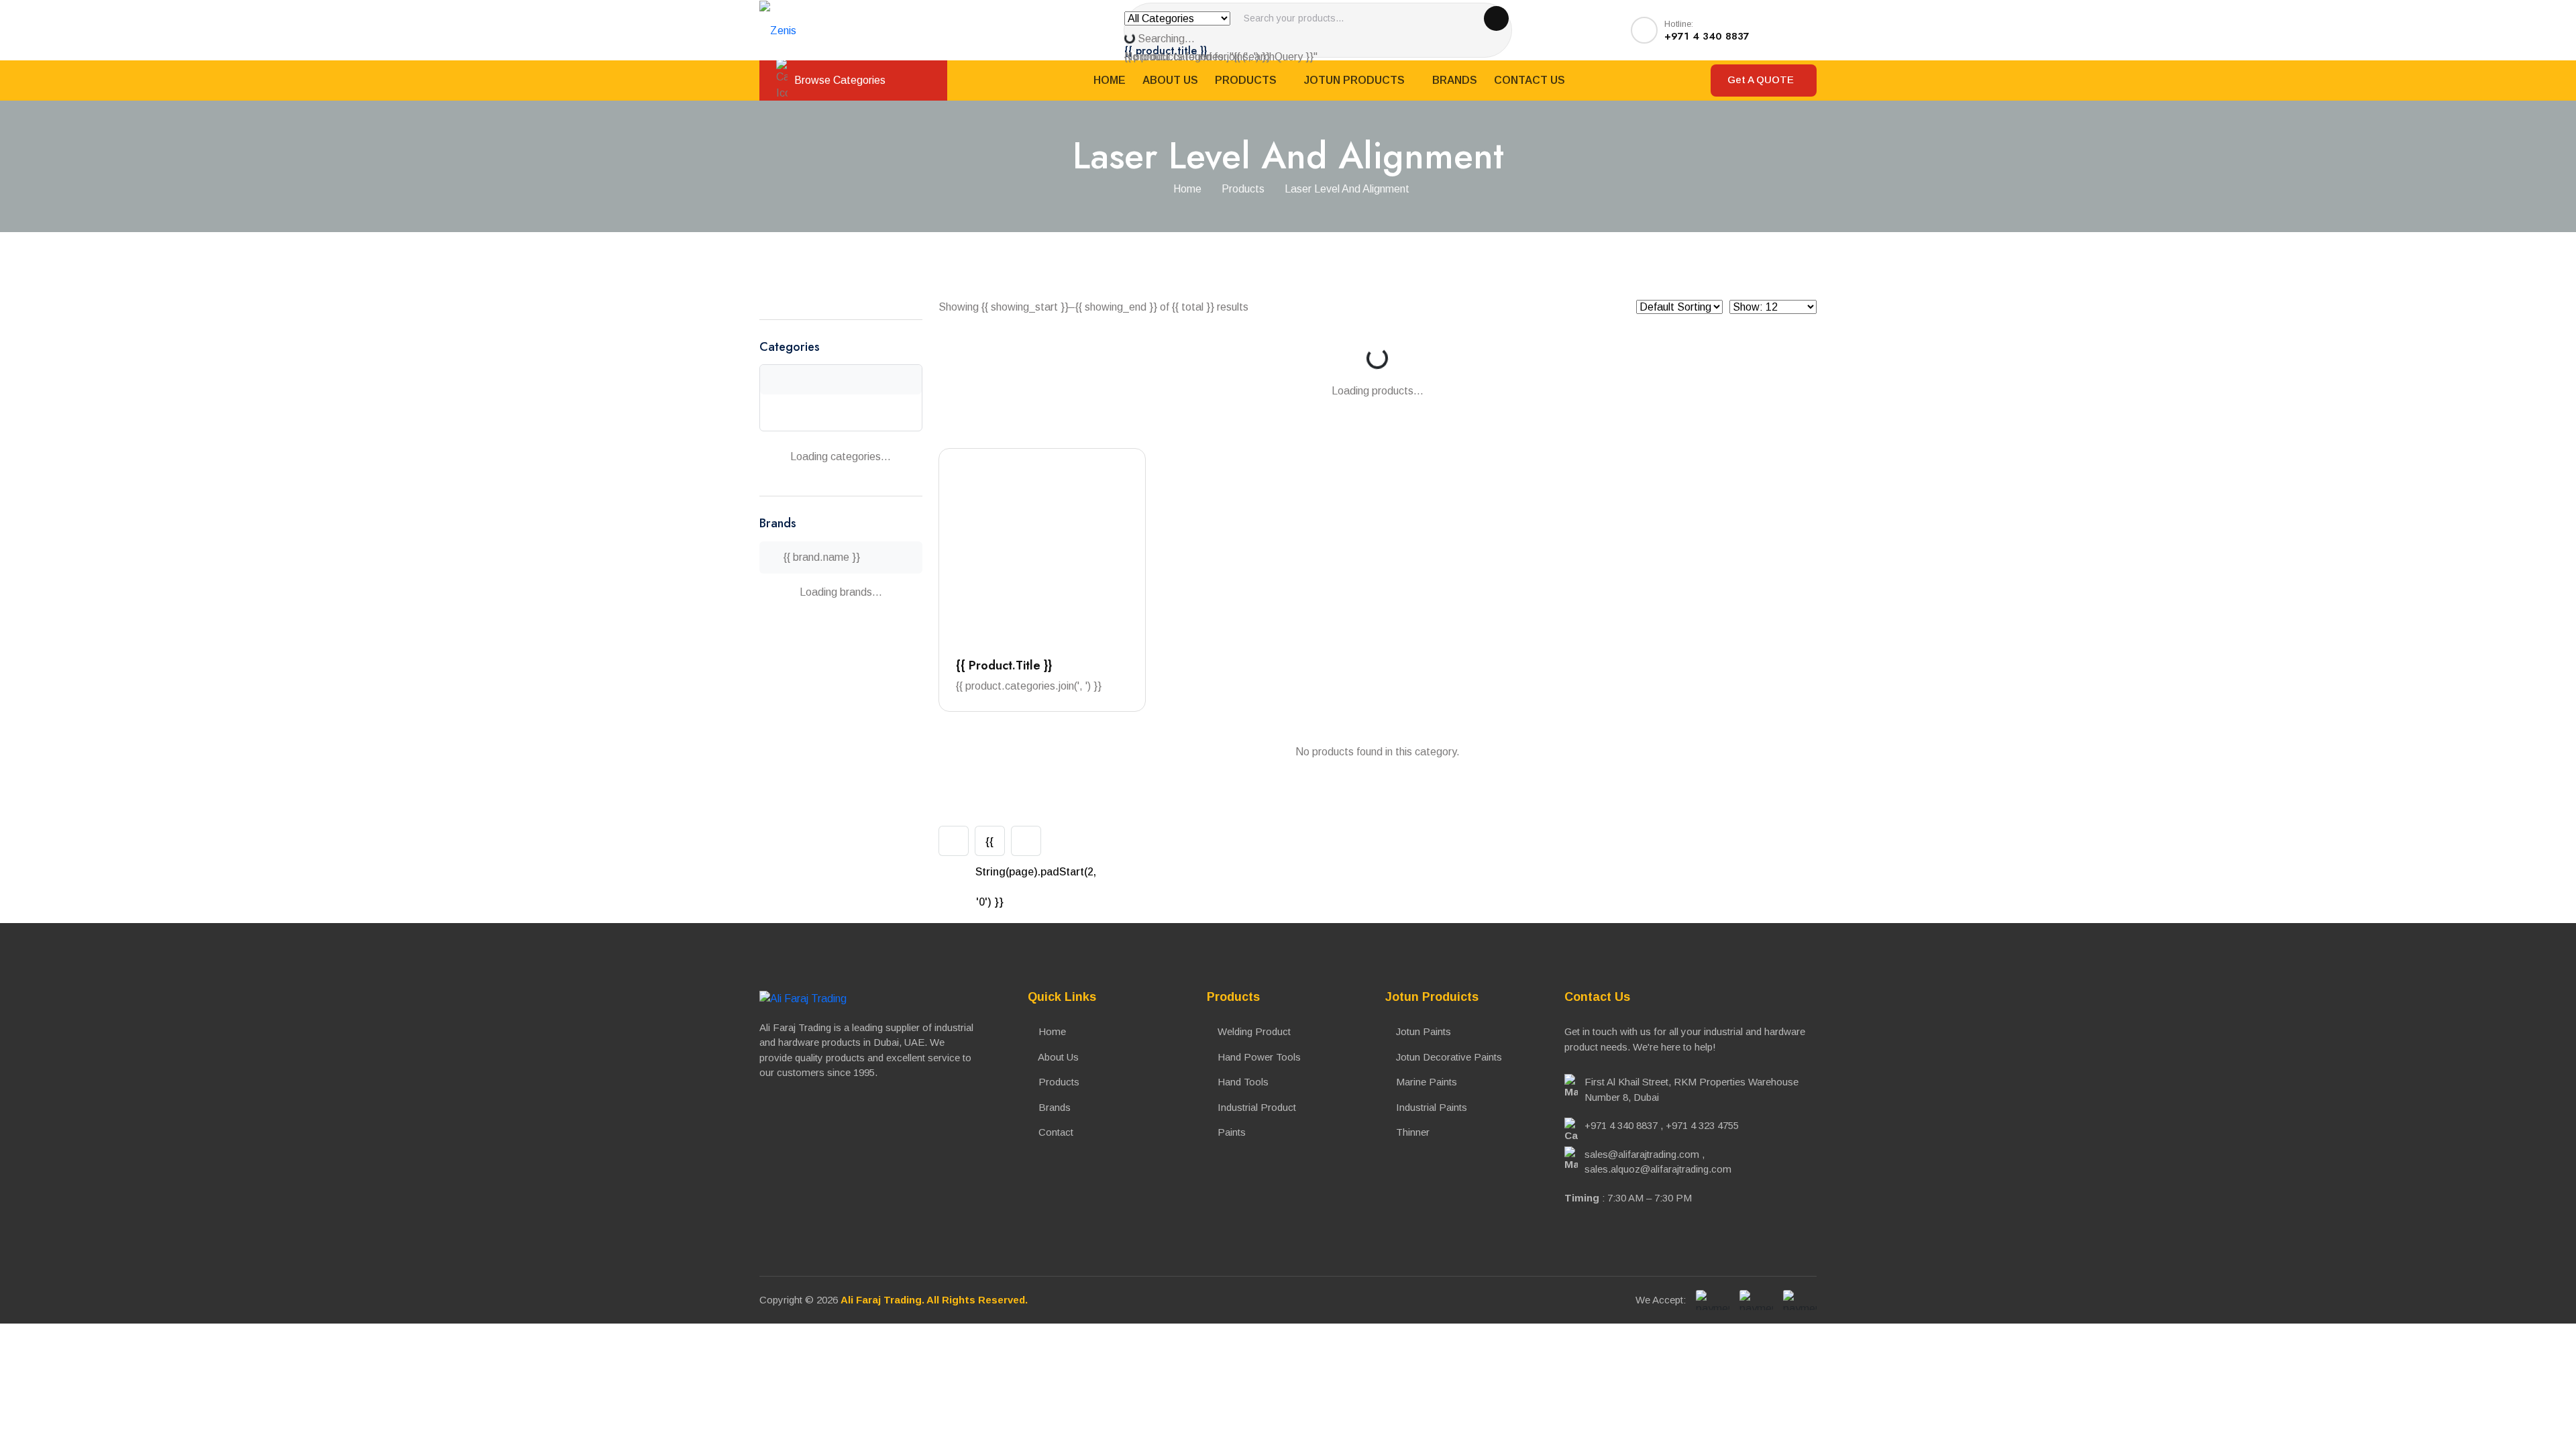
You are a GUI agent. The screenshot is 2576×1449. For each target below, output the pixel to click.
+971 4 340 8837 (1621, 1125)
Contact (1055, 1132)
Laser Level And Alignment (1347, 189)
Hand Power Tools (1258, 1057)
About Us (1170, 80)
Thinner (1411, 1132)
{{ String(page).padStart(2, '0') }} (990, 846)
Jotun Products (1356, 80)
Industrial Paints (1430, 1107)
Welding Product (1253, 1031)
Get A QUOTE (1762, 79)
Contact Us (1529, 80)
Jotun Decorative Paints (1448, 1057)
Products (1247, 80)
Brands (1455, 80)
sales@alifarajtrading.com (1642, 1154)
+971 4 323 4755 (1702, 1125)
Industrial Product (1255, 1107)
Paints (1230, 1132)
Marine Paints (1425, 1082)
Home (1110, 80)
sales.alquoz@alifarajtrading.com (1658, 1169)
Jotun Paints (1422, 1031)
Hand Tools (1242, 1082)
